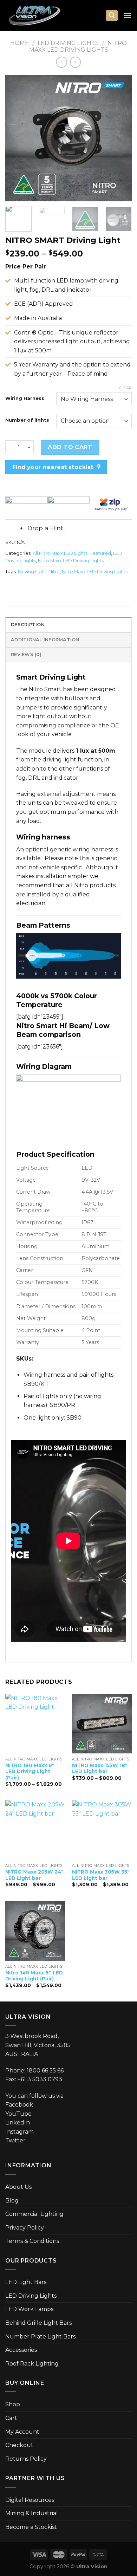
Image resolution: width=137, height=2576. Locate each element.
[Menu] (128, 15)
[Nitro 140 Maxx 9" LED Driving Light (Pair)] (35, 1931)
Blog (12, 2201)
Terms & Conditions (32, 2241)
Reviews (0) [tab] (26, 654)
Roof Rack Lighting (32, 2364)
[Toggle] (12, 529)
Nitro (54, 572)
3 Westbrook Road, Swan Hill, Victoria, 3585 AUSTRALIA (38, 2045)
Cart (11, 2418)
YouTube (18, 2114)
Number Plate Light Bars (40, 2337)
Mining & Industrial (32, 2513)
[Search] (112, 16)
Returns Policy (26, 2459)
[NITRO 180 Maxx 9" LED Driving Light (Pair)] (35, 1724)
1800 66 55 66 (45, 2071)
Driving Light (32, 572)
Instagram (19, 2132)
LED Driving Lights (68, 43)
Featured (100, 553)
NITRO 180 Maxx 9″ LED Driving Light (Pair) (30, 1772)
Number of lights (27, 420)
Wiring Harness (25, 398)
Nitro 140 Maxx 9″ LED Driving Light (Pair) (34, 1976)
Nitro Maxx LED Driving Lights (78, 46)
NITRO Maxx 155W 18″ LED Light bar (100, 1769)
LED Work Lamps (29, 2309)
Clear (125, 388)
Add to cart (70, 447)
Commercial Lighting (34, 2214)
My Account (22, 2432)
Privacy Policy (25, 2228)
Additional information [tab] (45, 640)
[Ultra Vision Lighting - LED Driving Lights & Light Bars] (40, 15)
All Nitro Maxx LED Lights (60, 553)
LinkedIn (18, 2123)
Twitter (15, 2140)
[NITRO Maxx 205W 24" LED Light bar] (35, 1830)
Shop (13, 2404)
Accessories (21, 2350)
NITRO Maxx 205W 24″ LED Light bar (34, 1875)
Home (19, 43)
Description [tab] (28, 625)
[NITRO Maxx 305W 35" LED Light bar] (102, 1830)
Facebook (19, 2105)
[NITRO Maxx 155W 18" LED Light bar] (102, 1724)
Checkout (19, 2445)
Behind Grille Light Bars (38, 2323)
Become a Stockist (31, 2527)
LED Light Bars (26, 2282)
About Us (18, 2187)
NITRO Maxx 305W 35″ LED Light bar (101, 1875)
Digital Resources (30, 2500)
